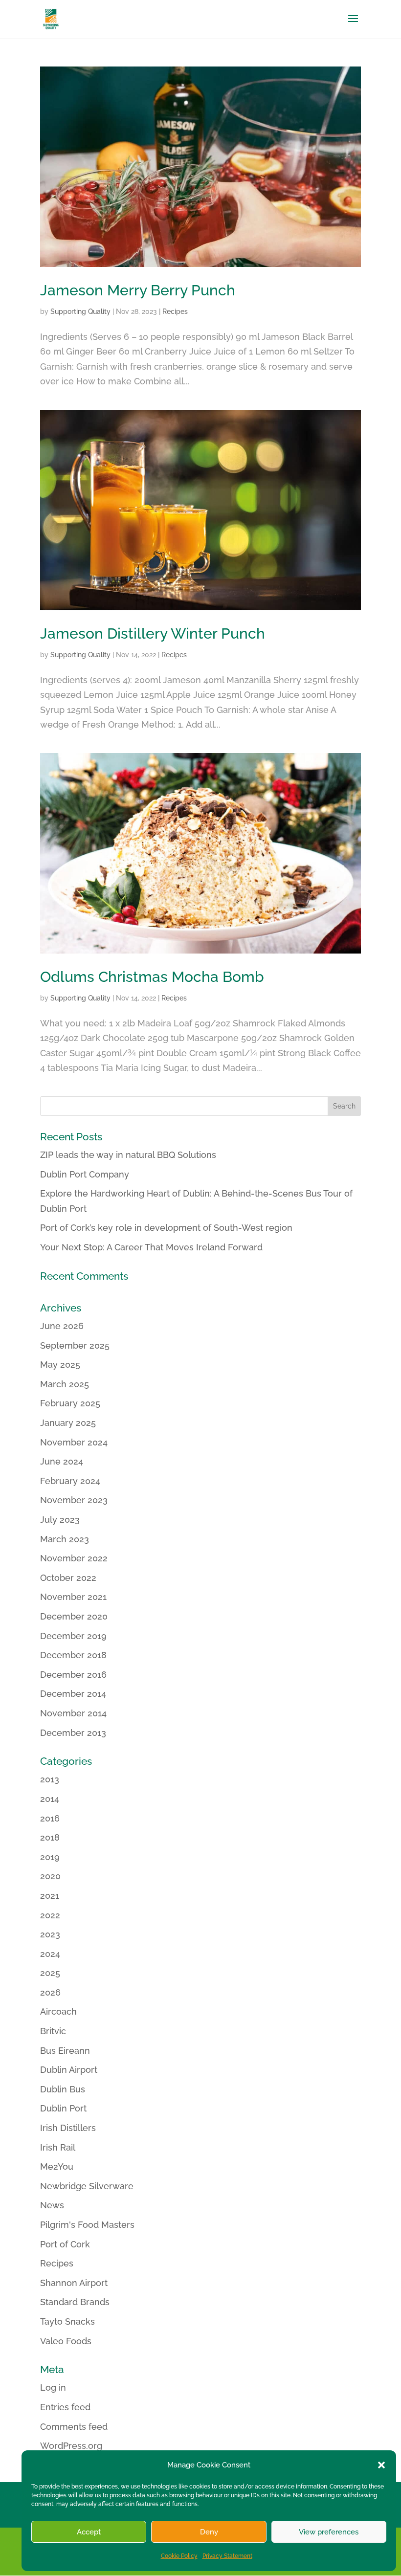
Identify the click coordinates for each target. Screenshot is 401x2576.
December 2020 (74, 1616)
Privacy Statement (227, 2556)
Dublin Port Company (85, 1174)
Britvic (53, 2031)
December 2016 (73, 1675)
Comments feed (74, 2427)
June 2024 (62, 1461)
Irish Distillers (68, 2128)
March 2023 (65, 1539)
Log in (53, 2387)
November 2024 (74, 1442)
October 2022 (68, 1578)
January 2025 (68, 1423)
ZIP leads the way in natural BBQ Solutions (128, 1155)
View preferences (329, 2532)
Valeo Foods (66, 2341)
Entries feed (65, 2407)
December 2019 (73, 1636)
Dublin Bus (63, 2089)
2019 (50, 1857)
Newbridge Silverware (87, 2186)
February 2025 (70, 1403)
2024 (50, 1954)
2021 (50, 1896)
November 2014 (73, 1713)
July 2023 (60, 1520)
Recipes (175, 311)
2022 (50, 1915)
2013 (50, 1779)
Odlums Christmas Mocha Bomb (152, 977)
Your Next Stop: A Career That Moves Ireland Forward (151, 1247)
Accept (89, 2532)
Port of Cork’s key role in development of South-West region (166, 1228)
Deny (209, 2532)
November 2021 (73, 1597)
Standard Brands (75, 2302)
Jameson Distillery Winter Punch (153, 633)
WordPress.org (71, 2446)
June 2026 (62, 1326)
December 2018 (73, 1655)
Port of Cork (65, 2244)
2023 (50, 1934)
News (52, 2205)
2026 (50, 1992)
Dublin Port (63, 2108)
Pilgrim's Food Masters (87, 2225)
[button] (381, 2465)
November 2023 (74, 1500)
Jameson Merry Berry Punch (138, 290)
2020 (50, 1876)
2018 (50, 1837)
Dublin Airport (69, 2070)
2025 (50, 1973)
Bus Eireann (65, 2051)
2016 (50, 1818)
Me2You (57, 2166)
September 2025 (75, 1345)
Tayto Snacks (67, 2321)
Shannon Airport (74, 2283)
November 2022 (74, 1558)
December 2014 (73, 1694)
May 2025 (60, 1365)
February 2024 (70, 1481)
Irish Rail (58, 2147)
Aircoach (58, 2011)
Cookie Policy (179, 2556)
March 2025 (65, 1384)
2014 (50, 1799)
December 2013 (73, 1733)
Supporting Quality (80, 311)
